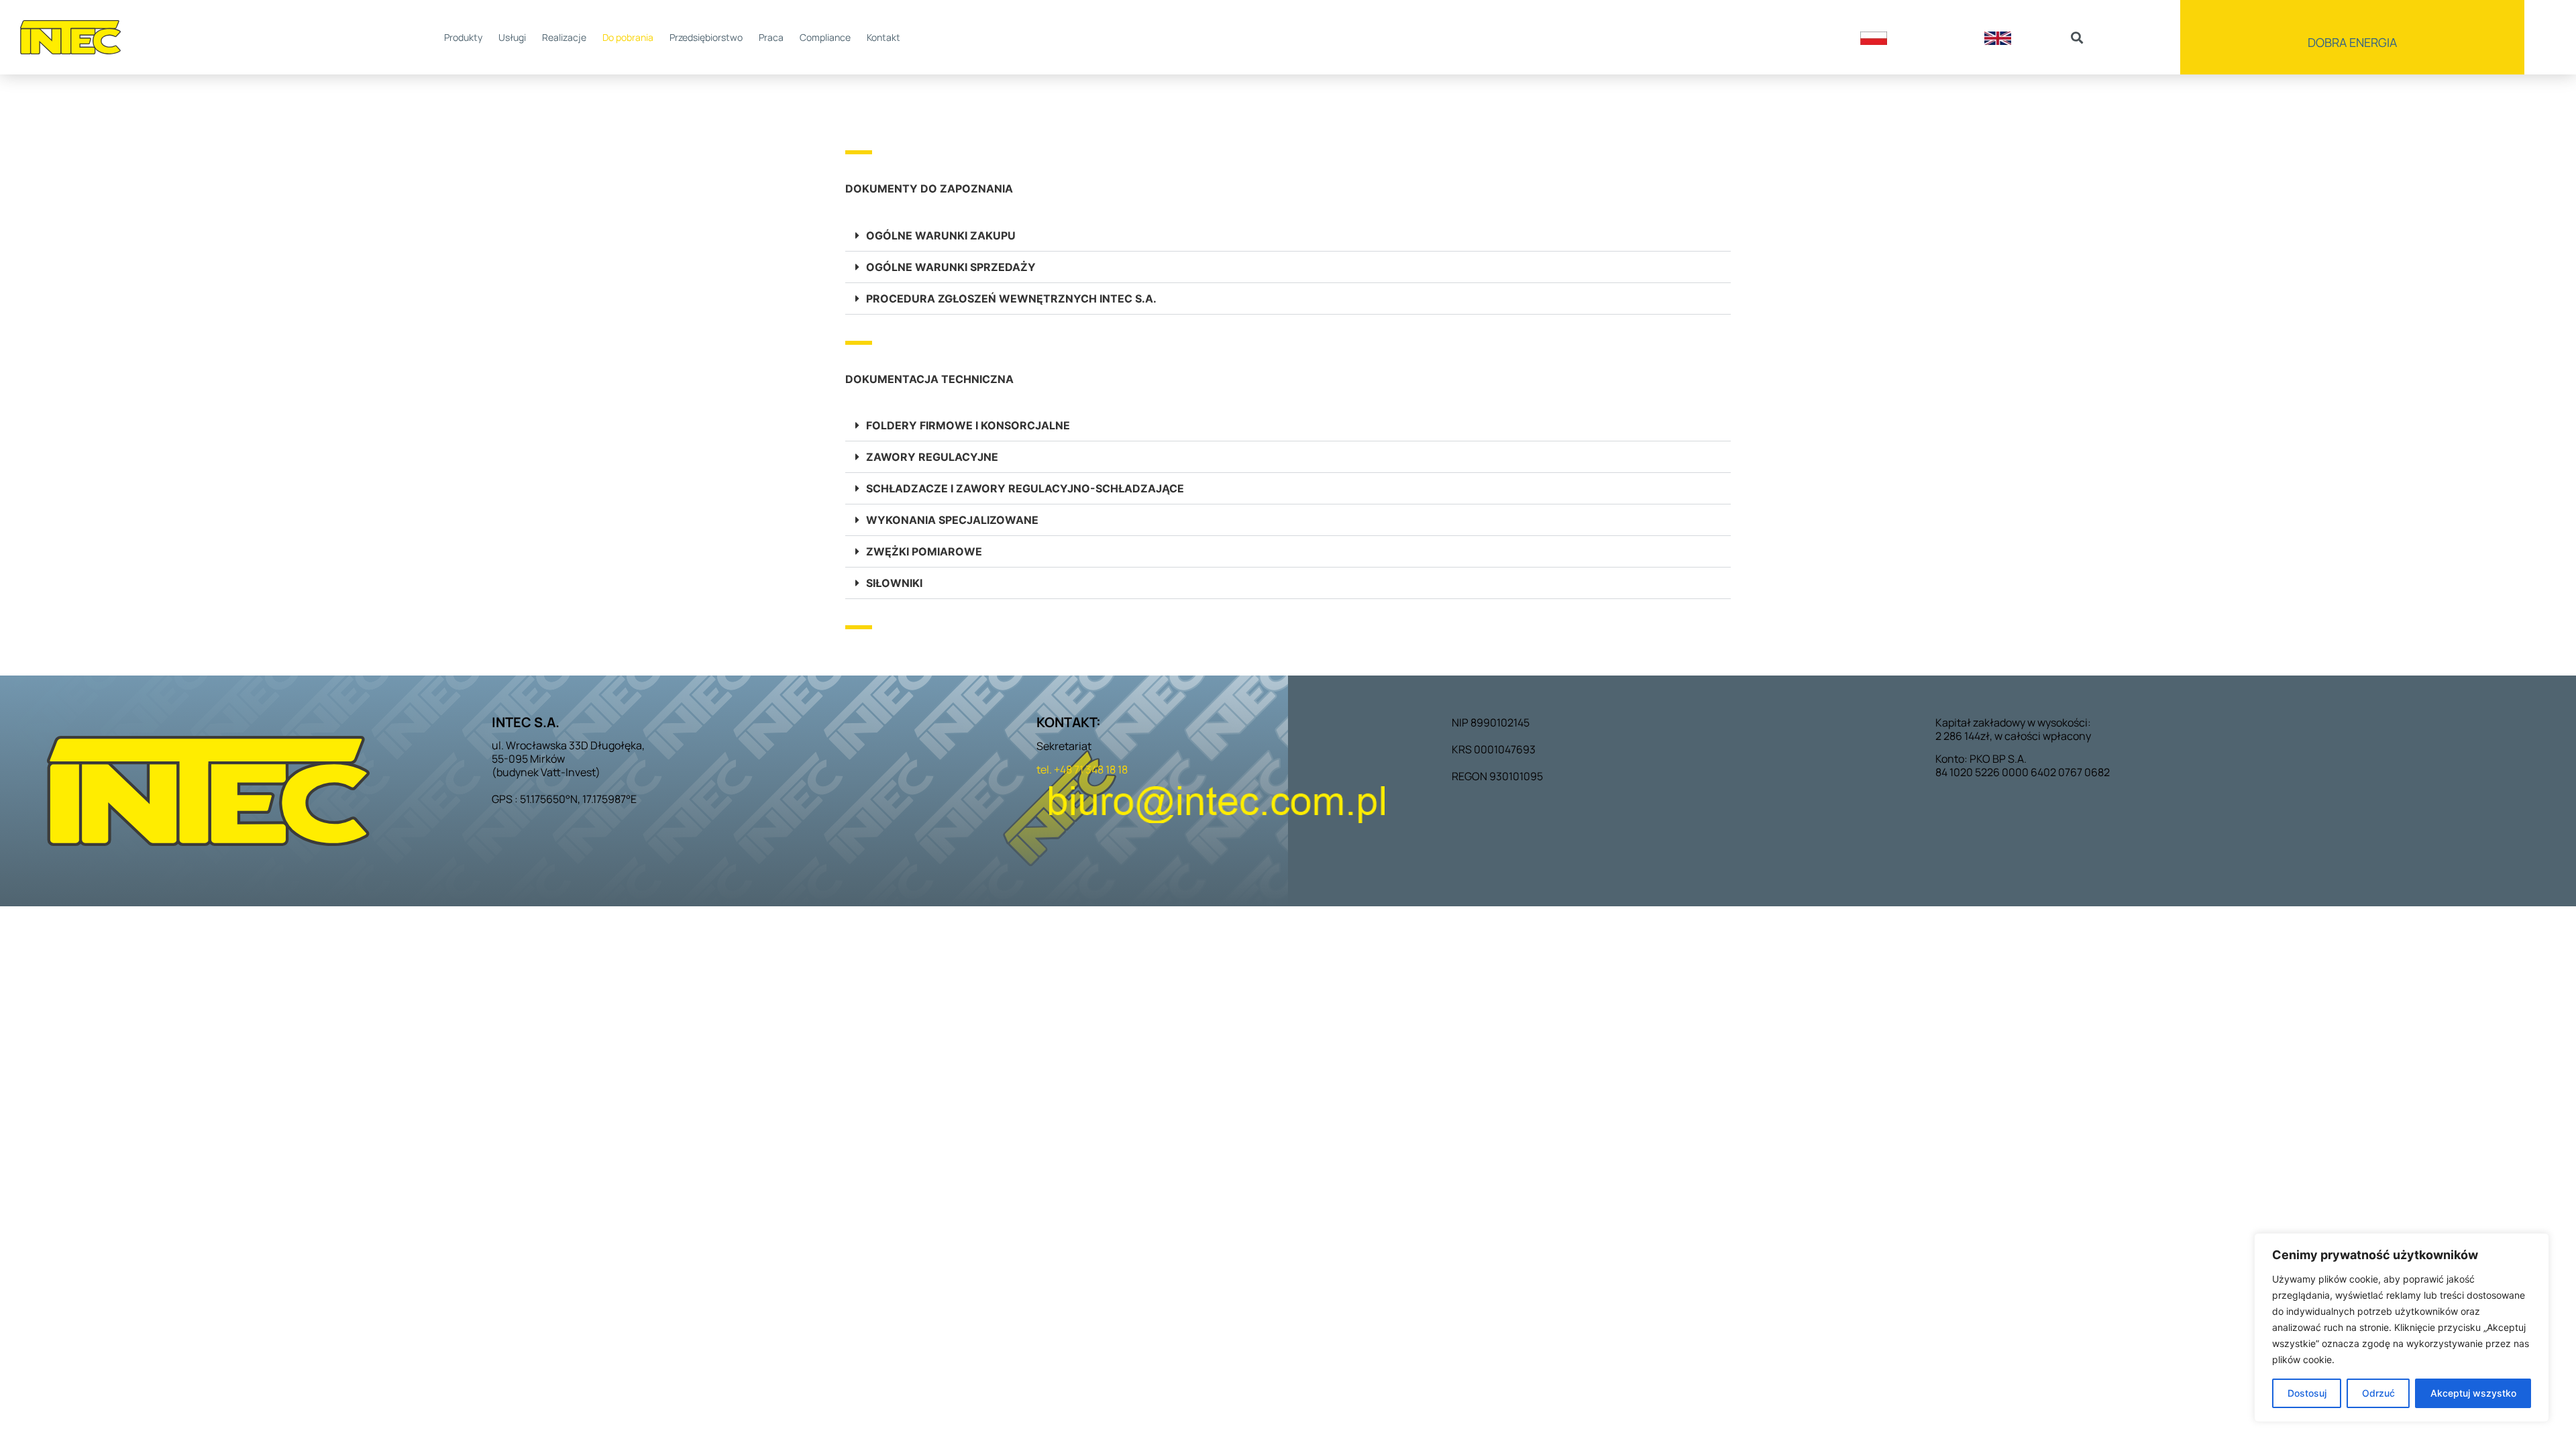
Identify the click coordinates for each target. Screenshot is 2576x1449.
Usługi (512, 37)
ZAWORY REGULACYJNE (932, 457)
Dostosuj (2307, 1393)
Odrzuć (2378, 1393)
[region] (2402, 1328)
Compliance (825, 37)
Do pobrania (628, 37)
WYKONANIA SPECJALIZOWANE (952, 520)
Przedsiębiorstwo (706, 37)
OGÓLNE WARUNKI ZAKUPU (941, 235)
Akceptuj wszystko (2473, 1393)
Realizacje (564, 37)
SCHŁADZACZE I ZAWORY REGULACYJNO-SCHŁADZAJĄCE (1025, 488)
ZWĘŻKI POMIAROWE (924, 551)
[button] (2077, 37)
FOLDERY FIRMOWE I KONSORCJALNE (968, 425)
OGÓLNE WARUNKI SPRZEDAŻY (951, 267)
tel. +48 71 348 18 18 (1082, 769)
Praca (771, 37)
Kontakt (883, 37)
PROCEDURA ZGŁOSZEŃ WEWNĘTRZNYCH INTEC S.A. (1011, 299)
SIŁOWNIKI (894, 583)
